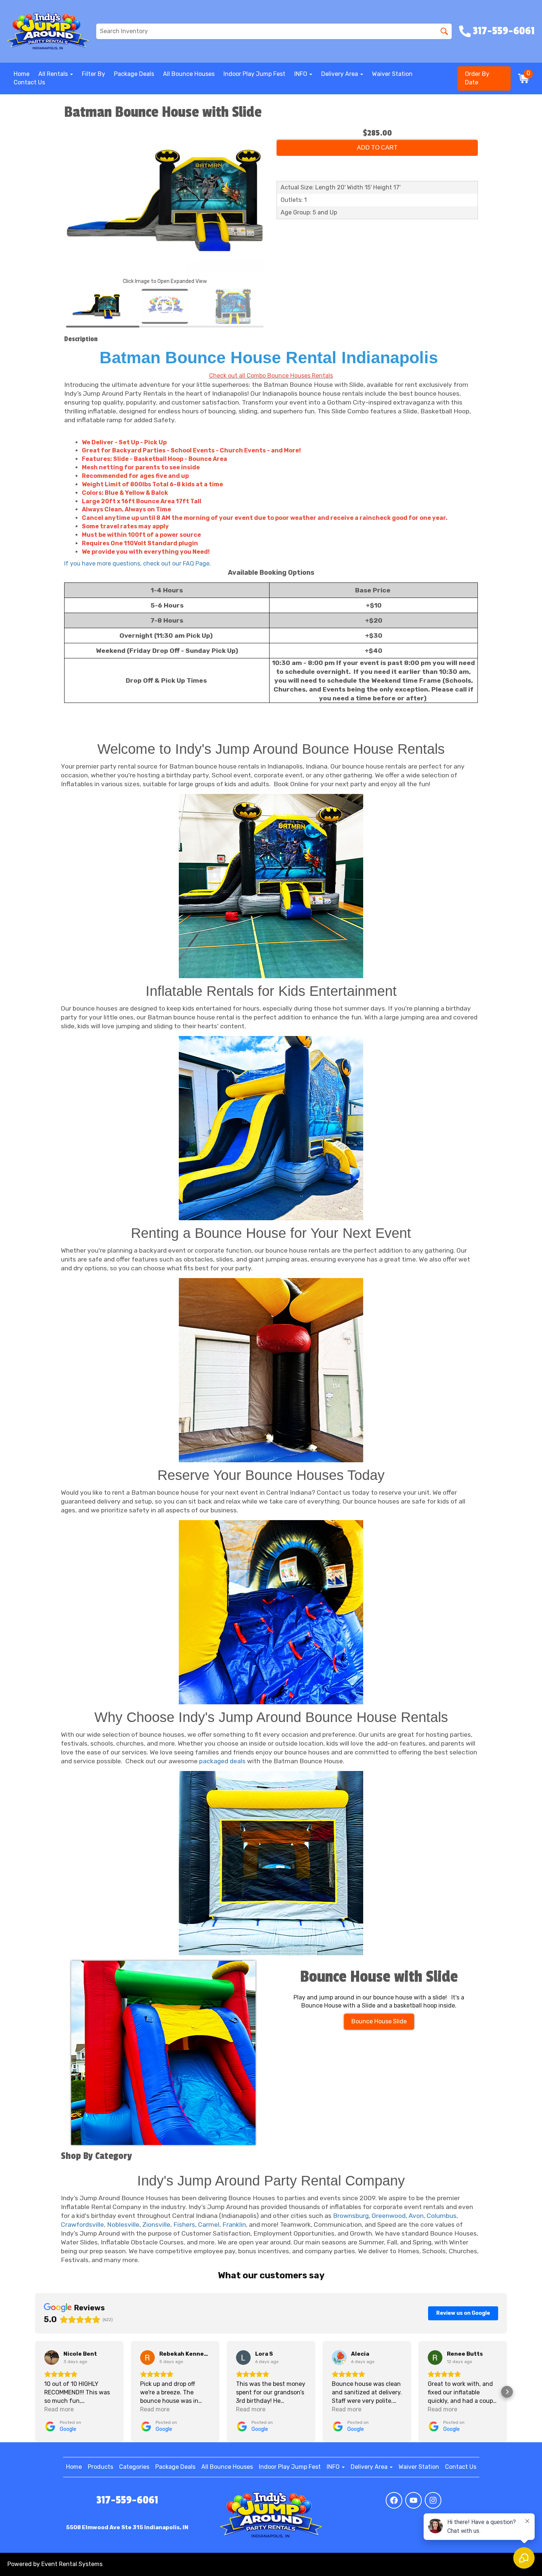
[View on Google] (52, 2358)
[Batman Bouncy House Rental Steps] (271, 1612)
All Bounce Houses (189, 74)
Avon (416, 2216)
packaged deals (222, 1761)
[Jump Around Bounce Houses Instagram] (433, 2500)
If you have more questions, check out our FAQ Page (137, 563)
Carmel (209, 2225)
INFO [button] (301, 74)
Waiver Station (392, 74)
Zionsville (156, 2225)
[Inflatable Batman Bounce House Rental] (271, 1370)
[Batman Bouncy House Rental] (271, 886)
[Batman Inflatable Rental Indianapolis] (271, 1128)
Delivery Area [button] (340, 74)
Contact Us (29, 82)
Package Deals (134, 74)
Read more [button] (59, 2409)
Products (100, 2467)
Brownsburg (351, 2216)
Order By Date (477, 78)
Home (22, 74)
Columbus (442, 2216)
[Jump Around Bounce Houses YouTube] (414, 2500)
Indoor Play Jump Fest (254, 74)
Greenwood (389, 2216)
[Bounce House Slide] (163, 2053)
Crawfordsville (82, 2225)
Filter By (93, 74)
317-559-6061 (127, 2500)
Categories (134, 2467)
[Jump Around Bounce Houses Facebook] (394, 2500)
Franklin (234, 2225)
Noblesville (123, 2225)
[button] (35, 2392)
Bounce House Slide (379, 2021)
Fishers (184, 2225)
